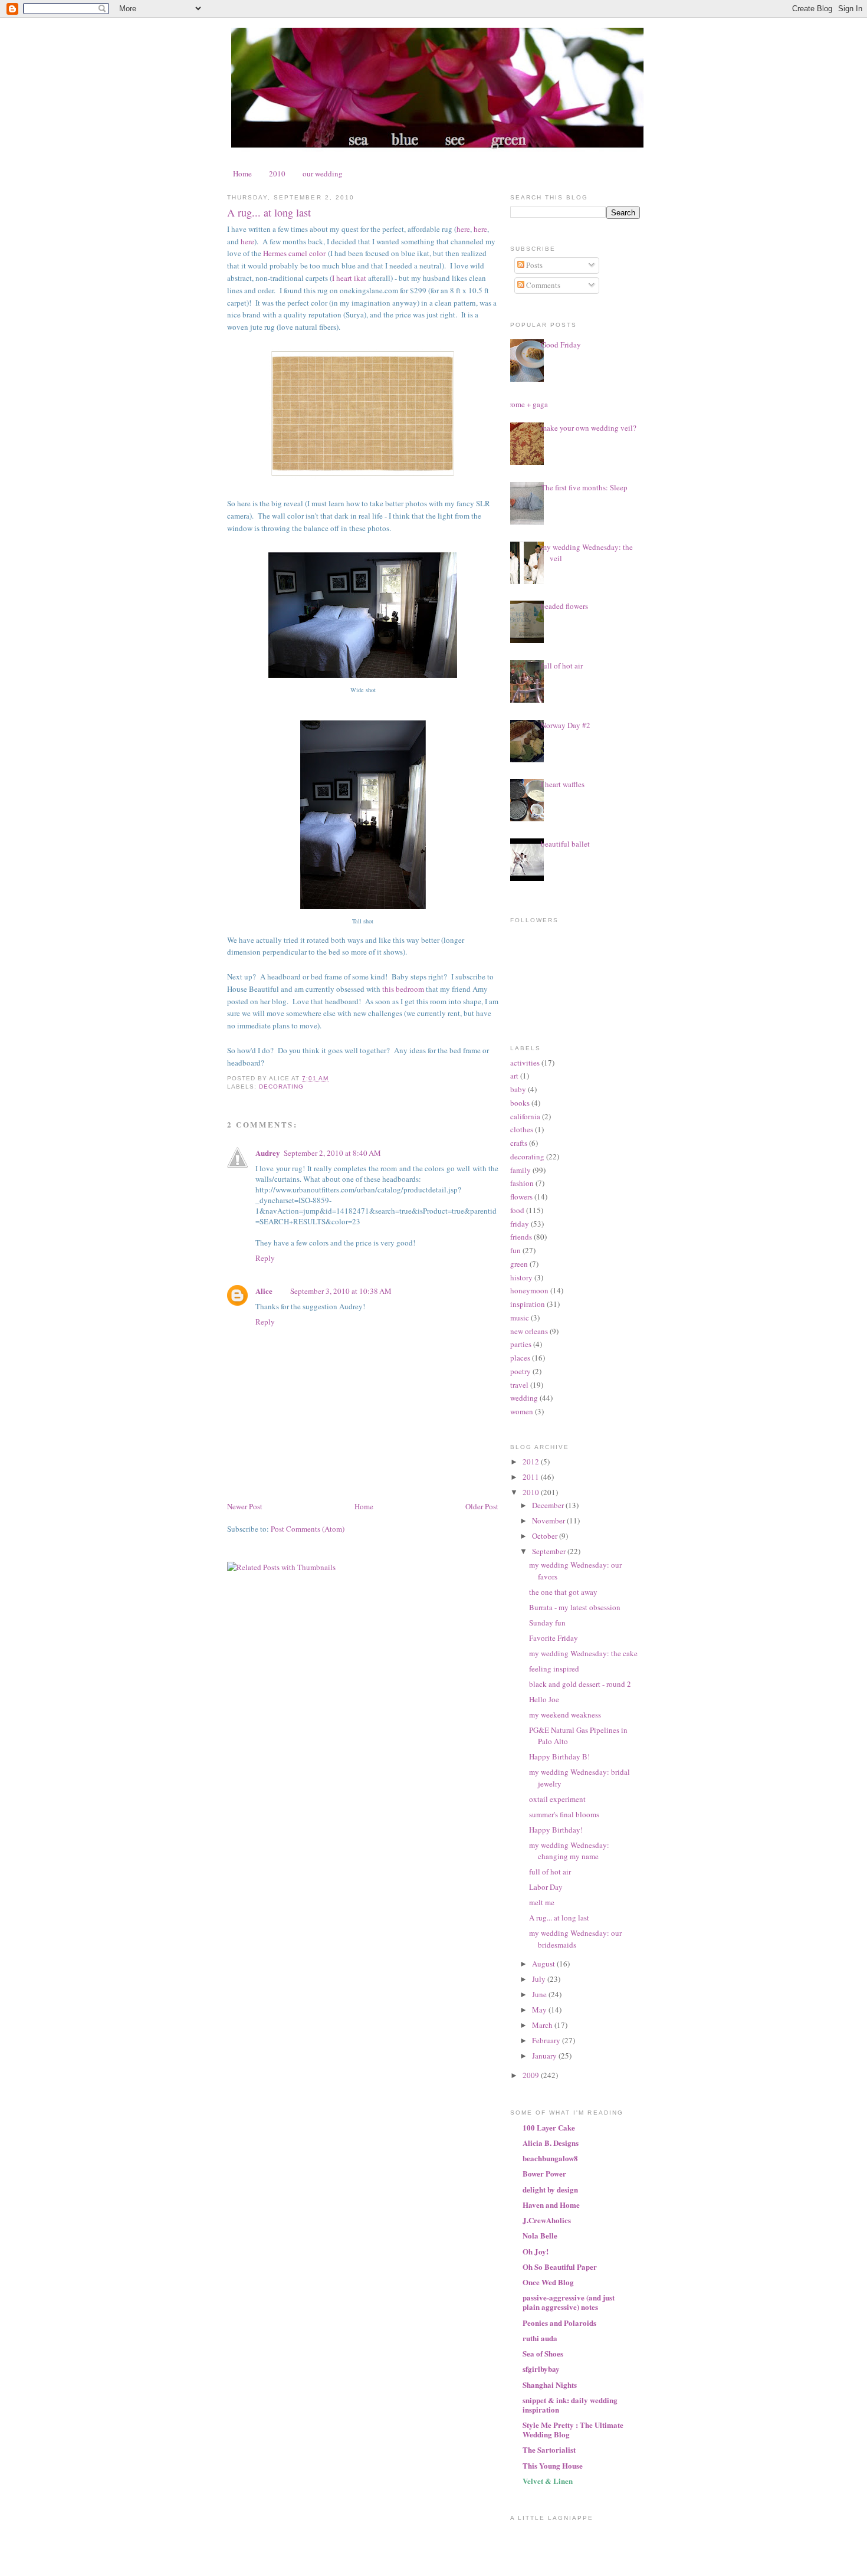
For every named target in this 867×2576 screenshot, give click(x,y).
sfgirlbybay (541, 2369)
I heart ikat (349, 278)
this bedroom (403, 989)
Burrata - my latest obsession (575, 1607)
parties (521, 1344)
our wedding (323, 173)
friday (520, 1224)
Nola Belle (540, 2235)
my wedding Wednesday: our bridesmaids (575, 1939)
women (522, 1411)
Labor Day (546, 1887)
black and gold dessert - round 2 (580, 1684)
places (520, 1358)
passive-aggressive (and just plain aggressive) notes (569, 2302)
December (549, 1505)
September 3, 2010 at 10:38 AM (341, 1291)
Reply (265, 1258)
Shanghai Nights (550, 2385)
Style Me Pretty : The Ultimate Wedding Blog (573, 2429)
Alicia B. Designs (551, 2143)
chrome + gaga (525, 404)
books (520, 1103)
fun (515, 1250)
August (544, 1964)
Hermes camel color (294, 253)
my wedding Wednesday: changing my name (569, 1851)
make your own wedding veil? (589, 428)
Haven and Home (551, 2205)
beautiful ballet (565, 844)
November (549, 1520)
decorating (281, 1087)
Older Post (482, 1506)
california (525, 1116)
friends (521, 1237)
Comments (542, 285)
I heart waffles (563, 784)
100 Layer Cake (549, 2127)
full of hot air (562, 666)
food (517, 1210)
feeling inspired (554, 1669)
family (520, 1170)
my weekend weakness (565, 1715)
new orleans (529, 1331)
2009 (532, 2075)
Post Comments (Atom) (308, 1529)
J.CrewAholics (547, 2220)
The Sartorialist (549, 2449)
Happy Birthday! (556, 1830)
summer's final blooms (564, 1814)
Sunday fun (547, 1623)
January (545, 2056)
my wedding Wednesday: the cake (583, 1653)
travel (519, 1385)
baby (518, 1089)
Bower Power (544, 2173)
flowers (521, 1197)
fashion (522, 1183)
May (540, 2010)
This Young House (553, 2465)
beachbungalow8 (550, 2158)
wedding (524, 1398)
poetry (520, 1371)
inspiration (528, 1304)
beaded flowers (564, 606)
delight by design (550, 2189)
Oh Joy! (536, 2251)
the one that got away (563, 1592)
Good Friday (561, 345)
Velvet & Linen (548, 2481)
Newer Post (245, 1506)
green (519, 1264)
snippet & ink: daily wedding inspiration (570, 2405)
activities (525, 1063)
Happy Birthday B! (559, 1756)
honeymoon (529, 1290)
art (514, 1076)
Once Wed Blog (548, 2282)
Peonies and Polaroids (559, 2323)
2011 (532, 1477)
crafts (519, 1143)
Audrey (268, 1153)
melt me (542, 1902)
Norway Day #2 (566, 725)
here (463, 229)
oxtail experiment (557, 1799)
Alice (264, 1291)
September (550, 1551)
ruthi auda (540, 2338)
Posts (533, 265)
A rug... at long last (269, 212)
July (540, 1979)
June (540, 1994)
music (520, 1318)
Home (242, 173)
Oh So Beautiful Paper (560, 2267)
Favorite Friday (554, 1638)
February (547, 2040)
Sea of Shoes (543, 2353)
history (521, 1277)
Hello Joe (544, 1699)
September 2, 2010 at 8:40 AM (332, 1153)
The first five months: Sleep (584, 487)
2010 (277, 173)
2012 (532, 1461)
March (543, 2025)
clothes (522, 1129)
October (546, 1536)
